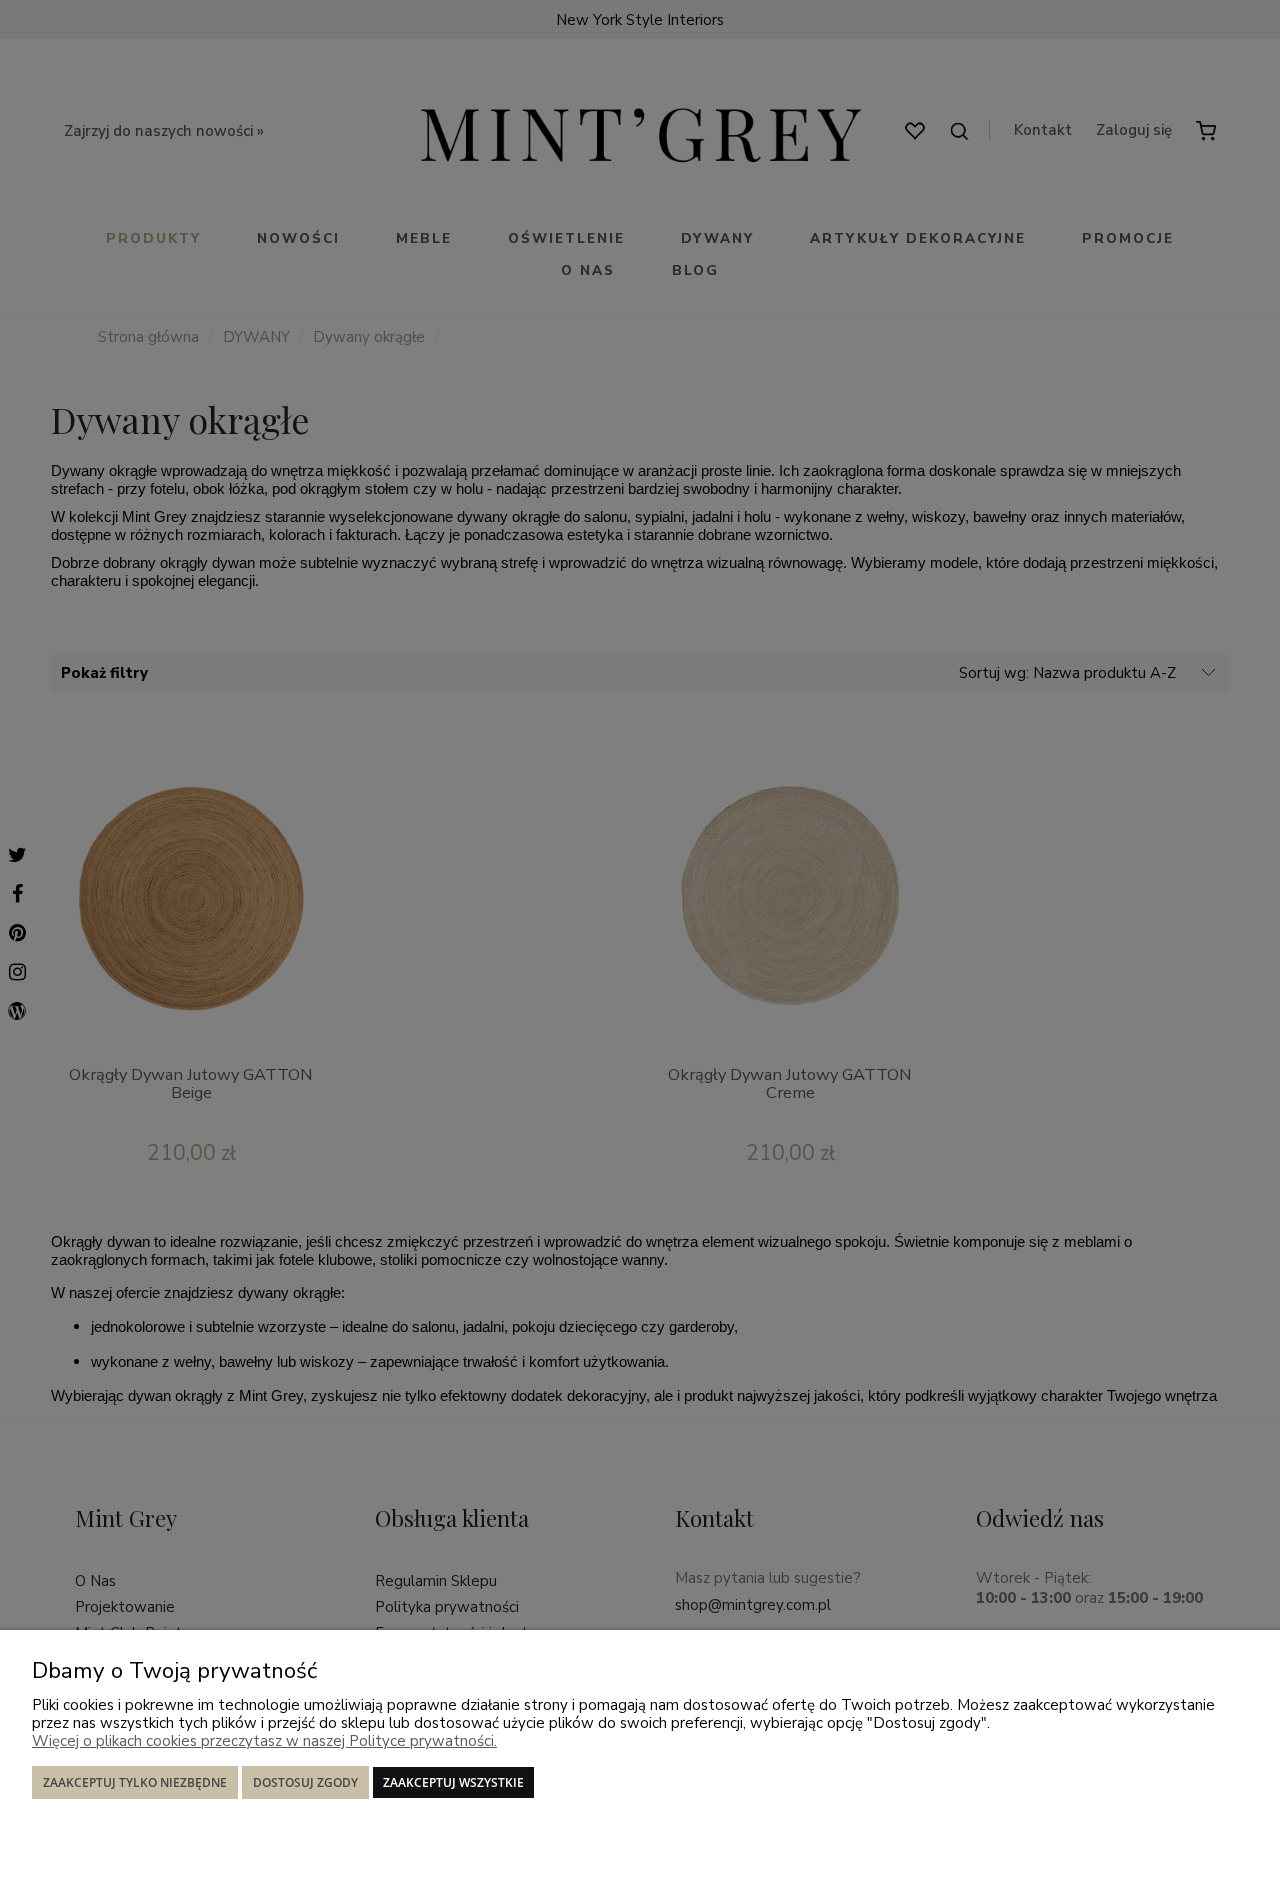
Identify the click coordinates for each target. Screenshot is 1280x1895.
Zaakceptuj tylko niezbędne (135, 1782)
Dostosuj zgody (305, 1782)
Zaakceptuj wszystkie (453, 1782)
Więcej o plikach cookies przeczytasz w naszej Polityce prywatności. (264, 1741)
